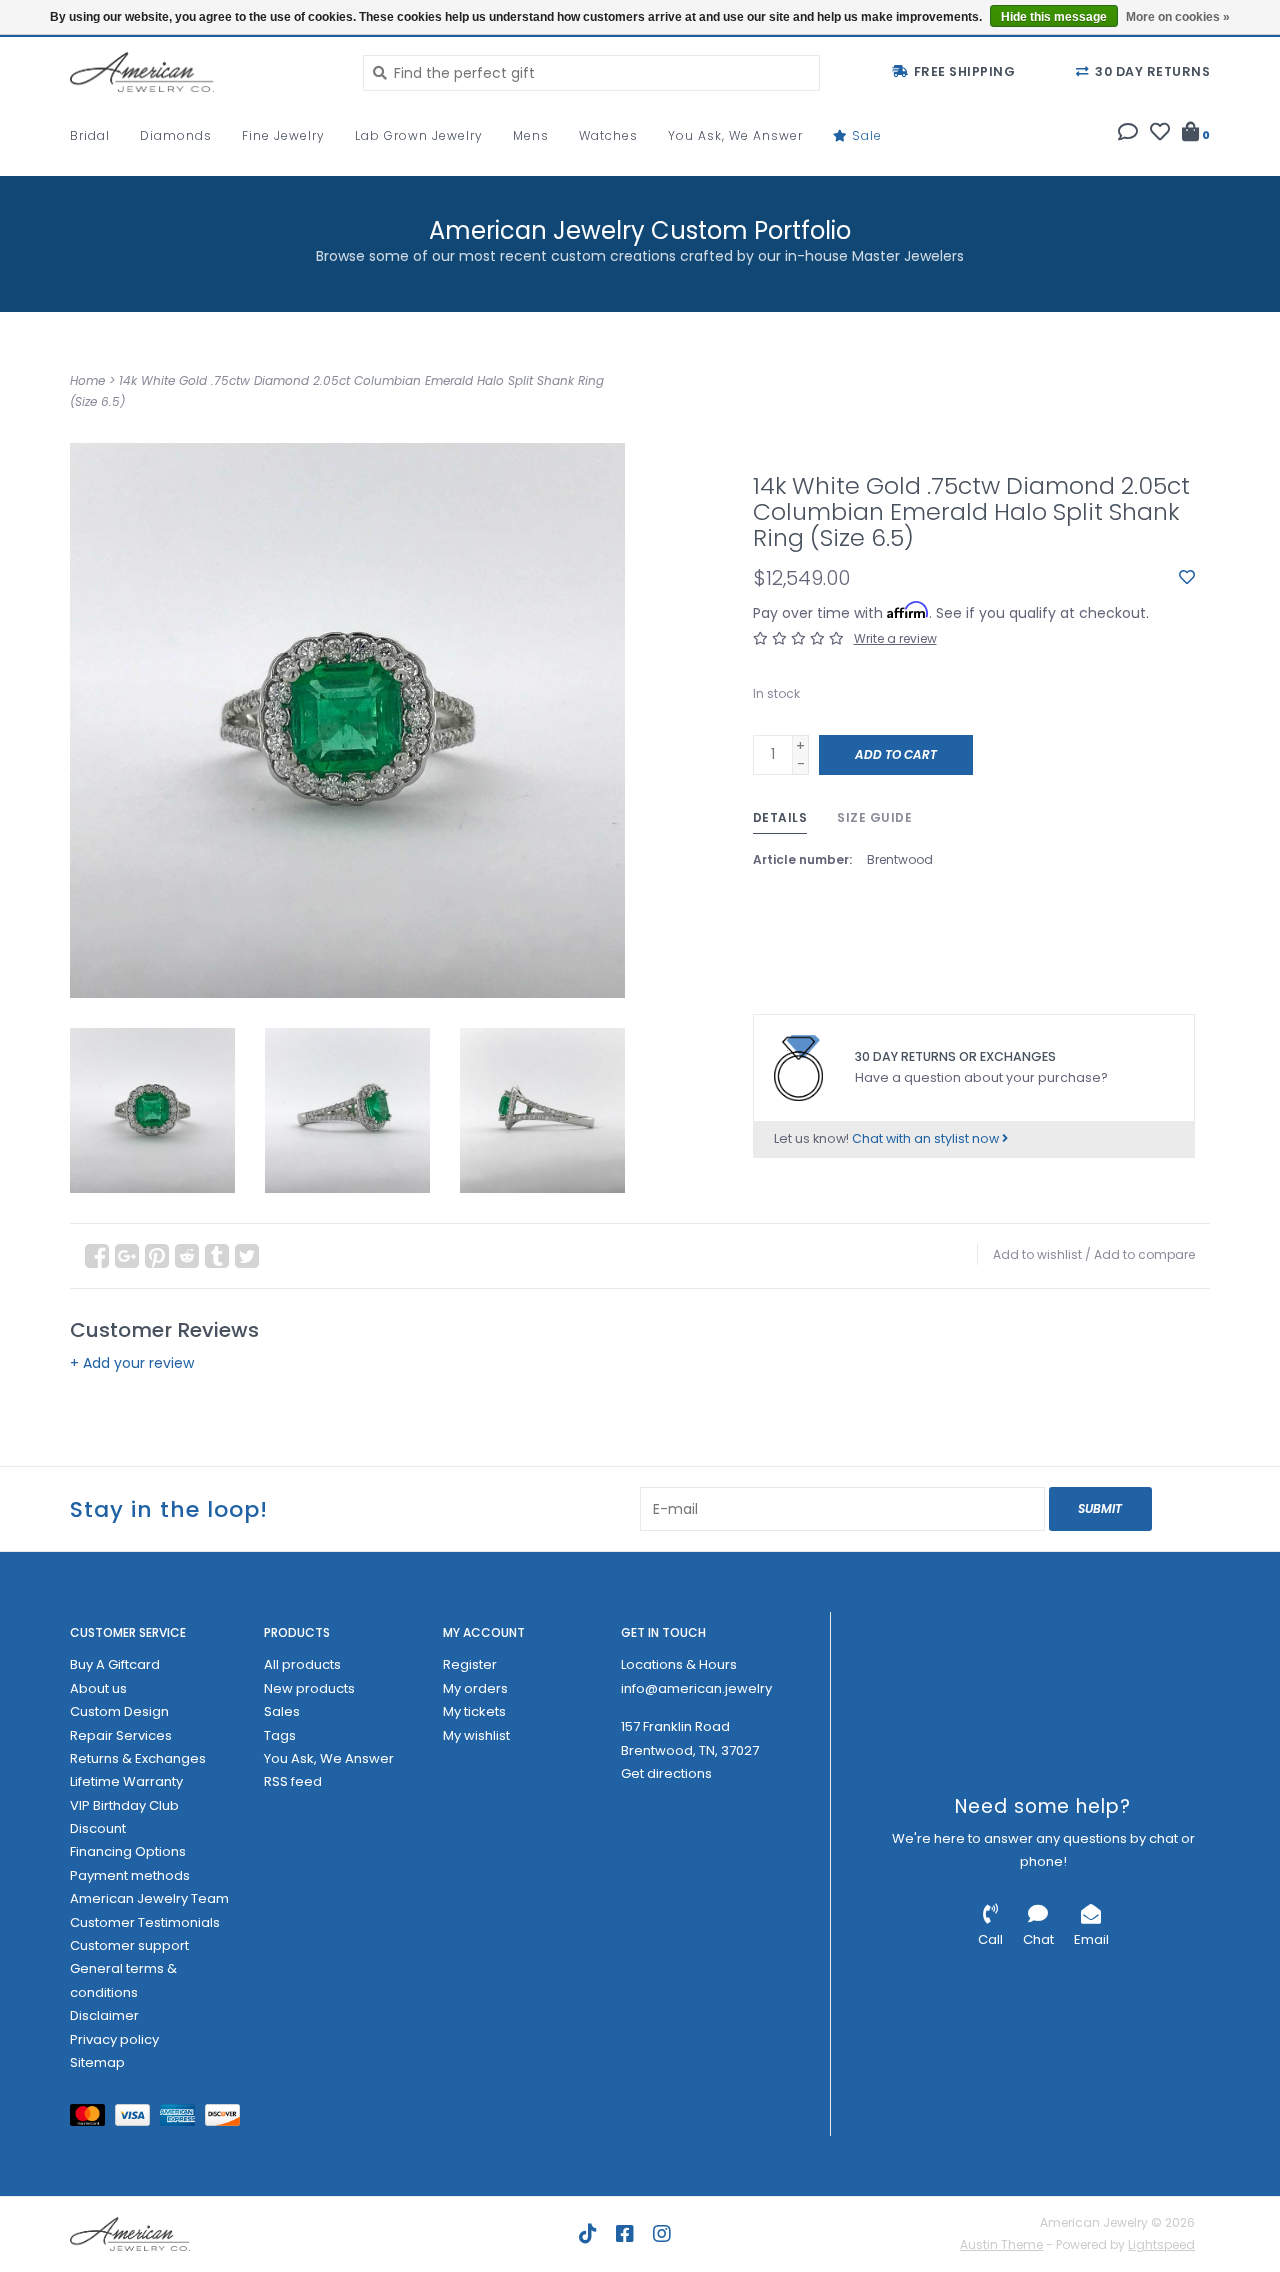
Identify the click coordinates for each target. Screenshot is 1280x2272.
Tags (280, 1735)
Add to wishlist (1037, 1254)
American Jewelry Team (149, 1898)
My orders (475, 1688)
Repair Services (121, 1735)
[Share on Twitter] (247, 1256)
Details (780, 817)
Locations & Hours (679, 1664)
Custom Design (119, 1711)
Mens (531, 135)
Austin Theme (1001, 2244)
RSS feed (293, 1781)
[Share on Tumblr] (217, 1256)
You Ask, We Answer (735, 135)
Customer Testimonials (145, 1922)
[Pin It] (157, 1256)
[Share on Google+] (127, 1256)
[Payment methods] (92, 2119)
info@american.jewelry (696, 1688)
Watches (608, 135)
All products (302, 1664)
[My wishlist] (1160, 134)
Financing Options (128, 1851)
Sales (282, 1711)
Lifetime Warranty (126, 1781)
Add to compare (1144, 1254)
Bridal (90, 135)
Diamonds (176, 135)
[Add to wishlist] (1187, 578)
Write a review (895, 638)
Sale (865, 135)
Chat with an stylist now (927, 1138)
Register (470, 1664)
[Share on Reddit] (187, 1256)
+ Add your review (132, 1363)
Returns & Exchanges (138, 1758)
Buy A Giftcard (115, 1664)
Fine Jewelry (283, 135)
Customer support (129, 1945)
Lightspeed (1161, 2244)
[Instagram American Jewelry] (662, 2234)
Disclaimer (104, 2015)
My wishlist (476, 1735)
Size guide (874, 817)
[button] (1128, 134)
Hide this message (1054, 17)
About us (98, 1688)
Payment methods (130, 1875)
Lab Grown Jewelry (419, 135)
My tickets (474, 1711)
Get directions (666, 1773)
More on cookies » (1178, 17)
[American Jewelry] (201, 72)
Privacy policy (114, 2039)
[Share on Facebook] (97, 1256)
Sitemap (97, 2062)
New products (309, 1688)
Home (87, 380)
